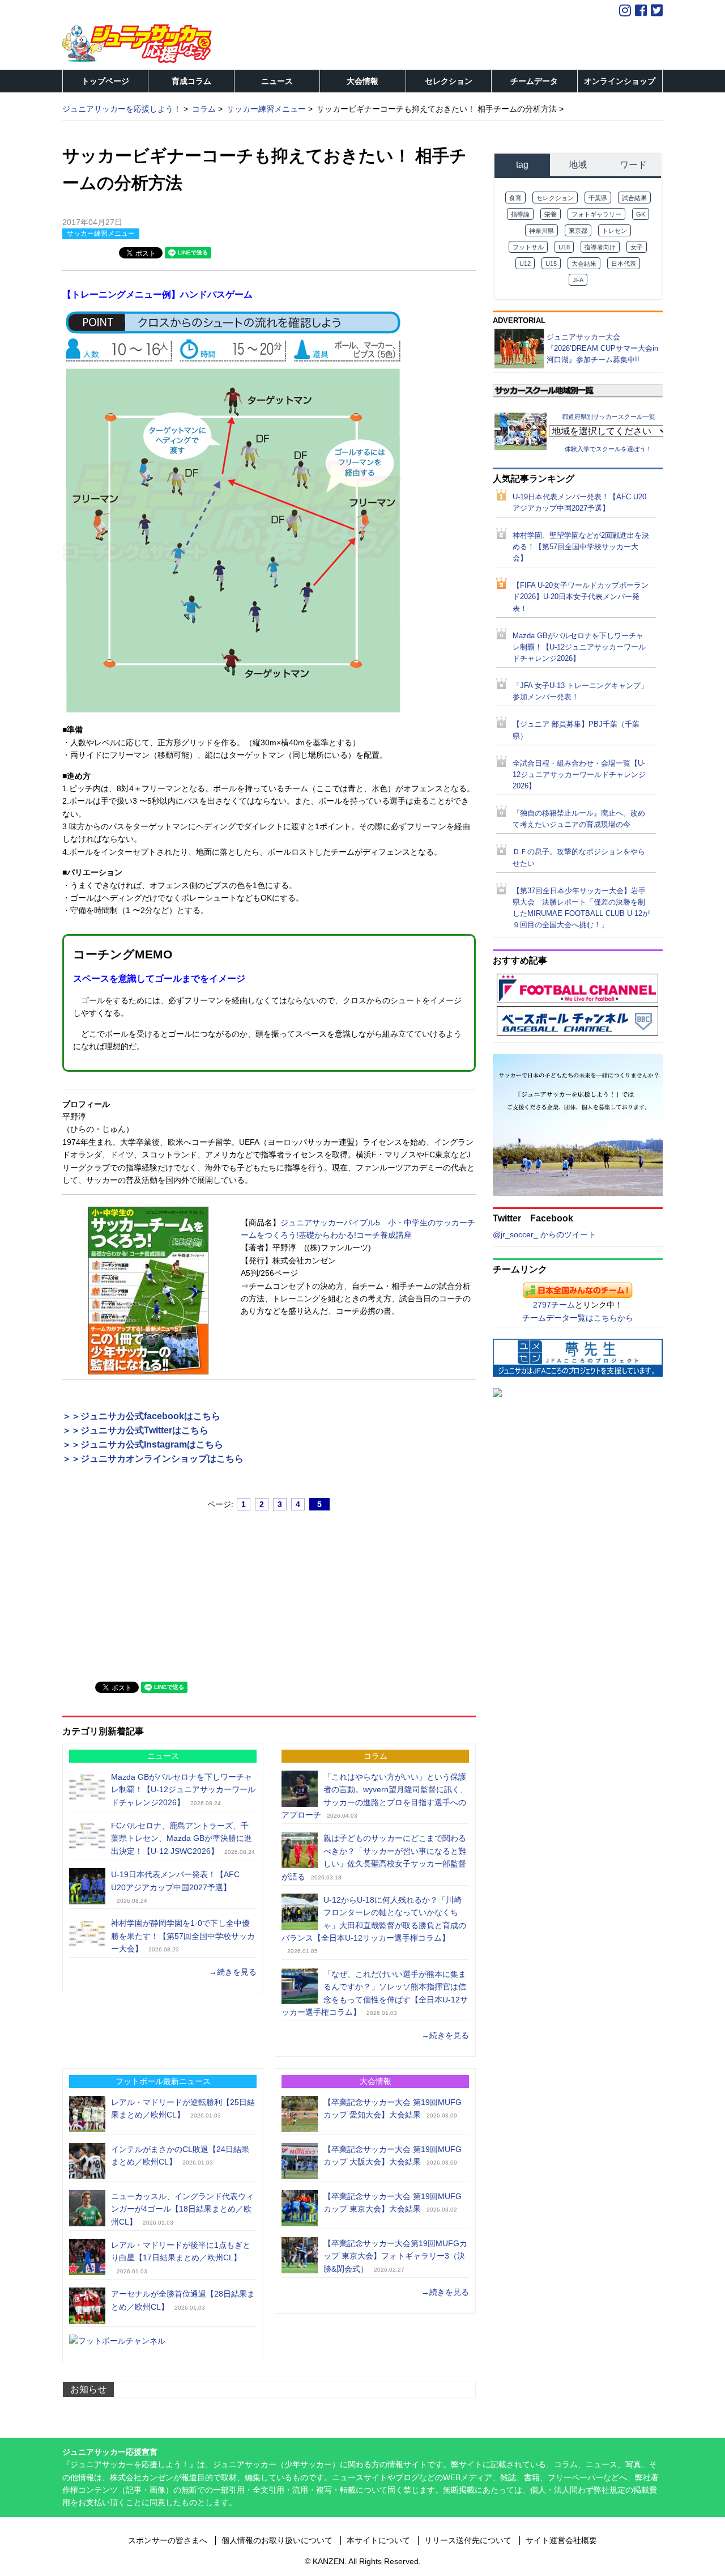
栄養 (551, 214)
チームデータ (534, 81)
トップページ (105, 81)
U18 (564, 247)
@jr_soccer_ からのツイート (544, 1234)
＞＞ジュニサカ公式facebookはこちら (141, 1416)
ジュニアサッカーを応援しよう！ (122, 109)
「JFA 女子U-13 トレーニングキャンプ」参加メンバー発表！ (580, 691)
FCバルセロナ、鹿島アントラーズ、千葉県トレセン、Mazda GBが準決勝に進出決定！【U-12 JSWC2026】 (182, 1838)
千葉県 (598, 198)
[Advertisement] (147, 1591)
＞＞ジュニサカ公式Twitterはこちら (135, 1430)
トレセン (615, 231)
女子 (637, 247)
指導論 (520, 214)
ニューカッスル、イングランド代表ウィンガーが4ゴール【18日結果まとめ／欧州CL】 (182, 2209)
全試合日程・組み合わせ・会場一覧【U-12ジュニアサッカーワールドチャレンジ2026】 (579, 775)
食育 (515, 198)
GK (641, 214)
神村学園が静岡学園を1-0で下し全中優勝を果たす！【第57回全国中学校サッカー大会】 (183, 1936)
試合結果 (634, 198)
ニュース (277, 81)
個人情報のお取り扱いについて (277, 2540)
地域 (578, 165)
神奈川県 (541, 231)
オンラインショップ (620, 81)
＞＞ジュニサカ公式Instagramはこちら (143, 1444)
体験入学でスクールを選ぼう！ (608, 449)
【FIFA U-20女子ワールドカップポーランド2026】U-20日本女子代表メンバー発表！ (581, 597)
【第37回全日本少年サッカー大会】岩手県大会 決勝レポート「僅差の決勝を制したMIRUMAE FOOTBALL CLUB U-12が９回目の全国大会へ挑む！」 (581, 908)
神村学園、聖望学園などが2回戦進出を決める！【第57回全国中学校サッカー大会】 (581, 547)
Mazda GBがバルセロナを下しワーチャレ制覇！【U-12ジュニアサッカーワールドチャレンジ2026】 (183, 1790)
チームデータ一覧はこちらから (578, 1318)
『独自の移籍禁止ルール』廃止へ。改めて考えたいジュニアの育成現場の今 (579, 819)
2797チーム (554, 1305)
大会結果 (584, 264)
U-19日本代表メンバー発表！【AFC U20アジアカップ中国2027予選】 (579, 503)
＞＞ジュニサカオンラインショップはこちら (153, 1459)
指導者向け (600, 247)
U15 (551, 264)
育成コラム (191, 81)
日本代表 (624, 264)
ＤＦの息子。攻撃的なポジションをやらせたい (579, 858)
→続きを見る (233, 1972)
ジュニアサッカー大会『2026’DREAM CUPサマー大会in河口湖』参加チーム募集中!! (602, 348)
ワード (633, 165)
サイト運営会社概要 (561, 2540)
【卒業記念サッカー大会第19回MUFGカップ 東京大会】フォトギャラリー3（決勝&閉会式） (395, 2256)
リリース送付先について (468, 2540)
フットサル (528, 247)
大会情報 (362, 81)
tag (522, 165)
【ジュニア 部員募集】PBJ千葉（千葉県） (576, 730)
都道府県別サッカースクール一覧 (609, 416)
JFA (578, 280)
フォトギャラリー (596, 214)
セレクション (449, 81)
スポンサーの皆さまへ (168, 2540)
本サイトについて (378, 2540)
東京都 (578, 231)
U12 (525, 264)
